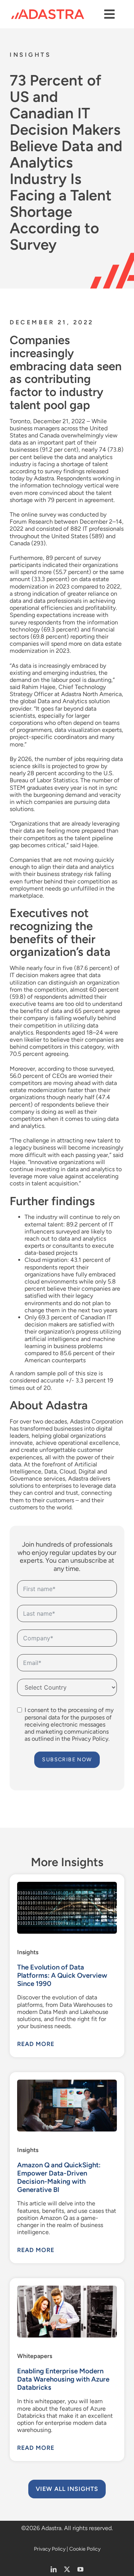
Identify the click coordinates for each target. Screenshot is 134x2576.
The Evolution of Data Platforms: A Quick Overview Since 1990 (62, 1975)
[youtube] (80, 2569)
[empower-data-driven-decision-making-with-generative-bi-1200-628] (67, 2082)
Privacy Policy (50, 2549)
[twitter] (67, 2569)
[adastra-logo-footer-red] (48, 12)
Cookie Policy (85, 2549)
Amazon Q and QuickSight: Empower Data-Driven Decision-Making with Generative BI (59, 2177)
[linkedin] (54, 2569)
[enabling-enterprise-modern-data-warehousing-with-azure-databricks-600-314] (67, 2288)
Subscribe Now (67, 1760)
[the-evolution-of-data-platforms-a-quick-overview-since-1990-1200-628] (67, 1885)
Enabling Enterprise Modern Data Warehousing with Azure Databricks (63, 2379)
